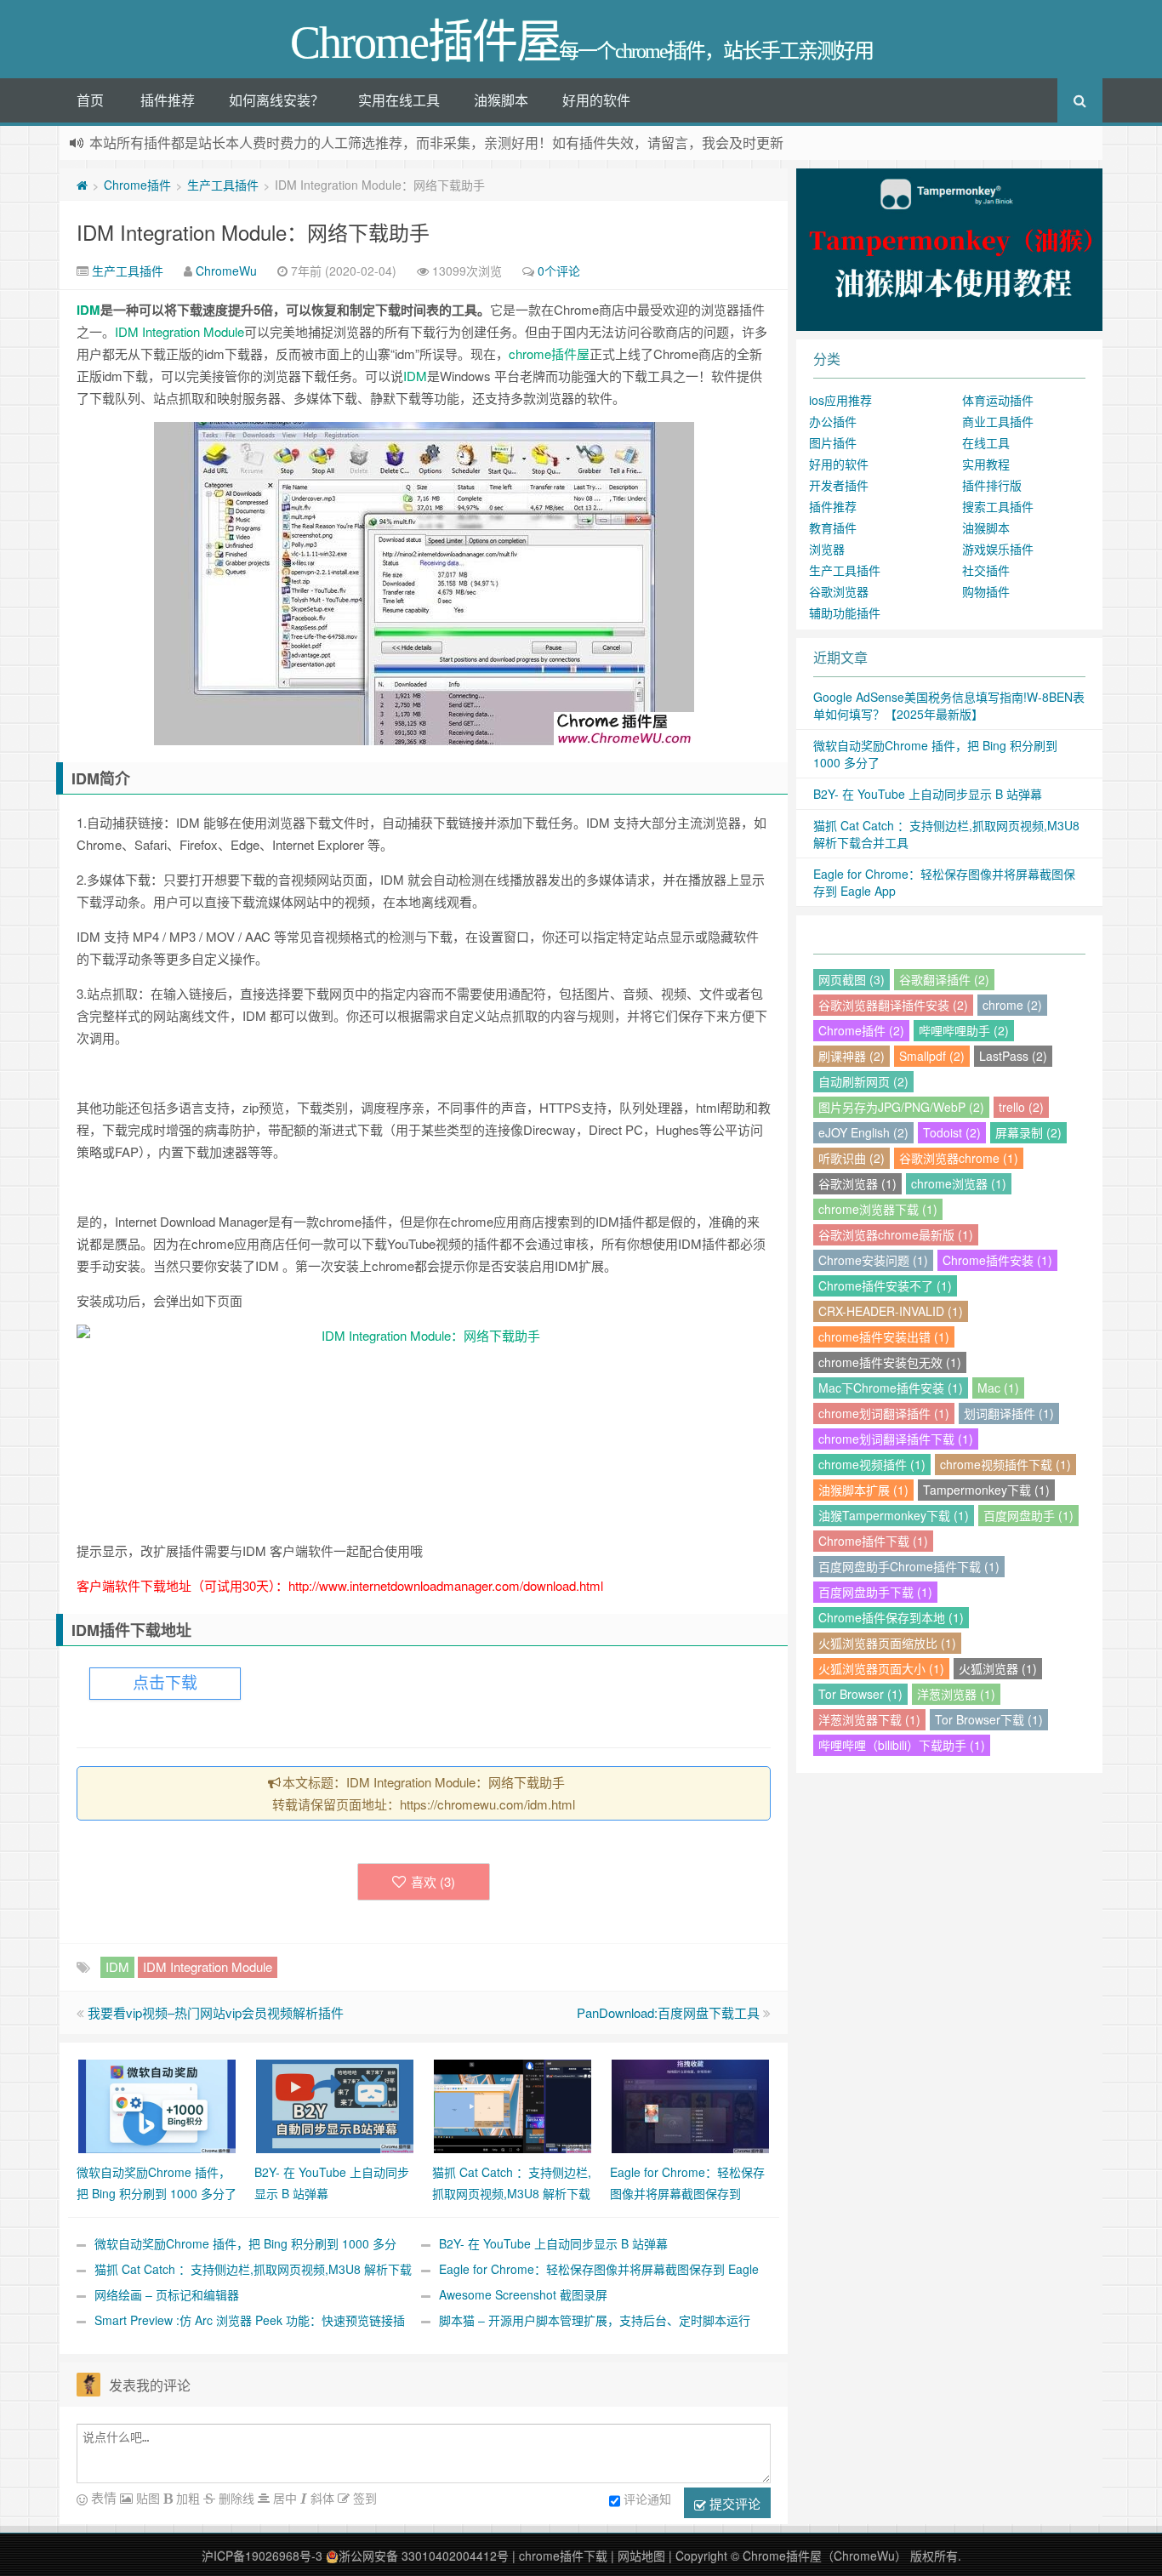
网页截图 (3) (852, 979)
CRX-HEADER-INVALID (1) (891, 1311)
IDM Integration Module (179, 331)
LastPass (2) (1013, 1056)
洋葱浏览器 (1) (956, 1694)
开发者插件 (839, 485)
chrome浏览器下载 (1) (878, 1209)
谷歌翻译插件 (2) (944, 979)
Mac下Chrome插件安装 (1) (891, 1388)
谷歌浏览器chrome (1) (959, 1158)
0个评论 (559, 271)
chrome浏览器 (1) (959, 1183)
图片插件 (833, 442)
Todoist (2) (952, 1132)
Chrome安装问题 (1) (873, 1260)
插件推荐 (168, 100)
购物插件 (986, 591)
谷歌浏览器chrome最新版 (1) (896, 1234)
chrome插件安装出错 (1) (884, 1336)
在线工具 (986, 442)
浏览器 (827, 549)
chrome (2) (1012, 1005)
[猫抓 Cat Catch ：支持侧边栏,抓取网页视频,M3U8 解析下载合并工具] (513, 2105)
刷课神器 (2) (852, 1056)
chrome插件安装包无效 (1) (890, 1362)
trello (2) (1021, 1107)
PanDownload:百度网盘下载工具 (668, 2012)
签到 (363, 2498)
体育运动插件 (998, 400)
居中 (283, 2498)
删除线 (235, 2498)
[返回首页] (82, 185)
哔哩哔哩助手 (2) (964, 1030)
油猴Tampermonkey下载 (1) (894, 1515)
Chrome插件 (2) (861, 1030)
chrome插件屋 (549, 353)
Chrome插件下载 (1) (873, 1541)
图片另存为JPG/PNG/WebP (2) (901, 1107)
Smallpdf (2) (932, 1056)
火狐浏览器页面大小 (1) (881, 1668)
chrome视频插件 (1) (872, 1464)
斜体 (321, 2498)
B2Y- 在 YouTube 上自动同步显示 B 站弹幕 (553, 2243)
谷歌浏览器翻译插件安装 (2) (893, 1005)
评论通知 (647, 2499)
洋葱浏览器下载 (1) (869, 1719)
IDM (88, 310)
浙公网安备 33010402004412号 (424, 2556)
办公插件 (833, 421)
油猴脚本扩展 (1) (863, 1490)
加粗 (186, 2498)
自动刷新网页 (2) (863, 1081)
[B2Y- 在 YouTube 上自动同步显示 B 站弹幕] (335, 2105)
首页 (90, 100)
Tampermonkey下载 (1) (986, 1490)
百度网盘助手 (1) (1028, 1515)
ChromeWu (226, 271)
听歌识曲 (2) (852, 1158)
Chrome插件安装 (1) (997, 1260)
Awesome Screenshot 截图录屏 (523, 2294)
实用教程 (986, 464)
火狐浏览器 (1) (998, 1668)
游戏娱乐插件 (998, 549)
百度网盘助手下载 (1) (875, 1592)
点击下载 (165, 1683)
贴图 (146, 2498)
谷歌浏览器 (839, 591)
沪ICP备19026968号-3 (262, 2556)
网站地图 (641, 2556)
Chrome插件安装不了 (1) (885, 1285)
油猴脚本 (501, 100)
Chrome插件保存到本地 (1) (891, 1617)
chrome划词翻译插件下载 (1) (896, 1439)
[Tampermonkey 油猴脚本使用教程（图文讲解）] (949, 248)
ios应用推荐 (840, 400)
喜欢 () (433, 1881)
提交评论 (733, 2503)
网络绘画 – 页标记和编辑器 (167, 2294)
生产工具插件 (223, 185)
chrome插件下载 (563, 2556)
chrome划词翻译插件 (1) (884, 1413)
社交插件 (986, 570)
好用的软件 (596, 100)
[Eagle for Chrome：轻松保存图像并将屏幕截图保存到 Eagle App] (690, 2105)
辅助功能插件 (845, 613)
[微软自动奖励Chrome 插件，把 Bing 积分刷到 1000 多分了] (157, 2105)
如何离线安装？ (276, 100)
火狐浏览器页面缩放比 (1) (887, 1643)
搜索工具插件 (998, 506)
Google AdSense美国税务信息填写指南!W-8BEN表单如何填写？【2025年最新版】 (949, 705)
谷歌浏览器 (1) (857, 1183)
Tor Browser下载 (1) (989, 1719)
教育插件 (833, 527)
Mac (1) (998, 1388)
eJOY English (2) (863, 1132)
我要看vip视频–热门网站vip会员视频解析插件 (216, 2012)
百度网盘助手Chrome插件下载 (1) (909, 1566)
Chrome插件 (137, 185)
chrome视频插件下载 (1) (1005, 1464)
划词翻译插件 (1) (1009, 1413)
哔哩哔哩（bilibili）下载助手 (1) (902, 1745)
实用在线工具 (399, 100)
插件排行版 (992, 485)
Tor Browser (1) (860, 1694)
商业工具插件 (998, 421)
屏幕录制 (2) (1028, 1132)
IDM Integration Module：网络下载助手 (253, 232)
